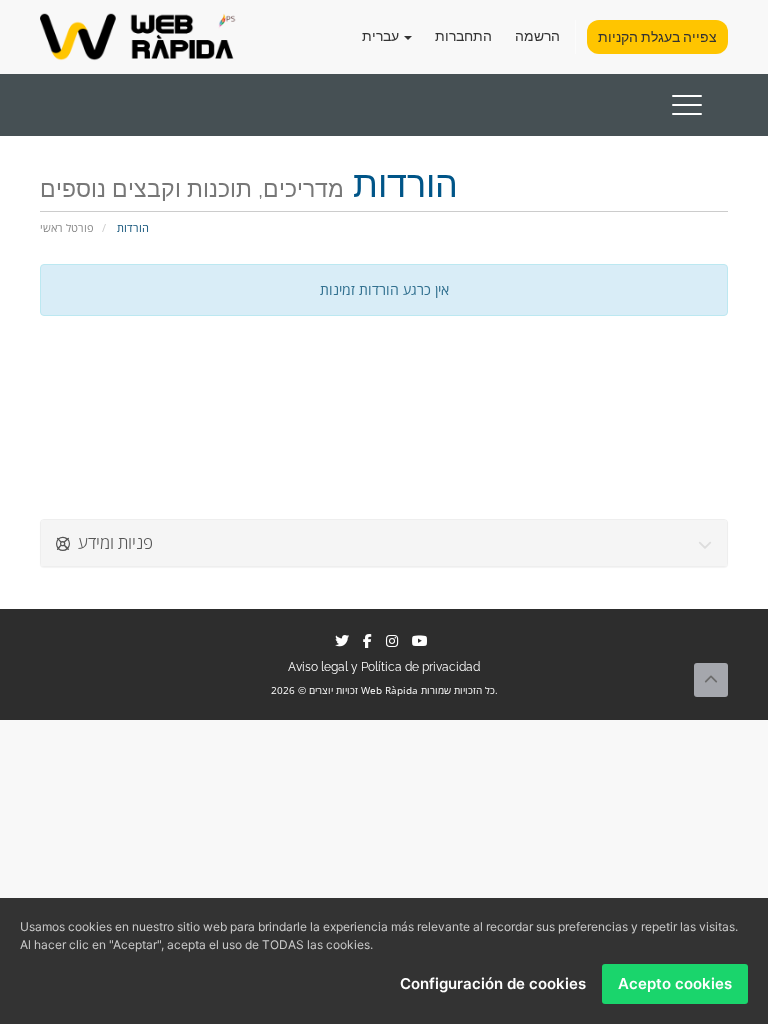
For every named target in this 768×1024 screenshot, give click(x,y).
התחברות (463, 36)
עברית (382, 36)
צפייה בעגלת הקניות (657, 37)
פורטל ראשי (67, 227)
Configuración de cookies (493, 983)
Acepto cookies (675, 983)
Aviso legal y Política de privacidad (384, 667)
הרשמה (537, 36)
